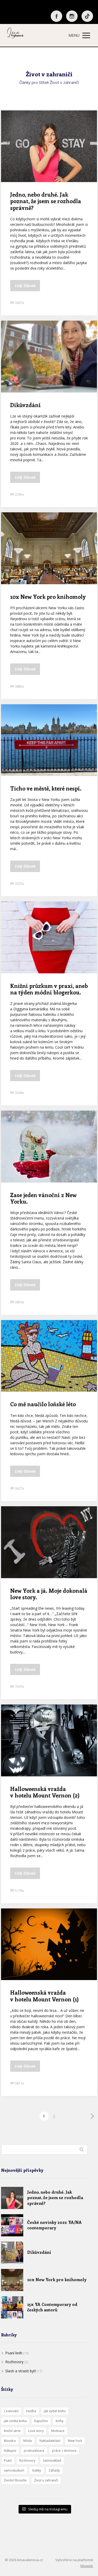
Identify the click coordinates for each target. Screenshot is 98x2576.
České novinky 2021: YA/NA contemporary (54, 2225)
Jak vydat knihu (55, 2411)
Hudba (31, 2411)
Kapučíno (41, 2421)
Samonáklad (52, 2460)
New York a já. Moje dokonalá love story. (49, 1594)
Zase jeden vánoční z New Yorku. (43, 1198)
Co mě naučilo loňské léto (43, 1404)
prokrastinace (34, 2451)
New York (75, 2441)
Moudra (10, 2441)
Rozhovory (14, 2362)
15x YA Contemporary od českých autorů (52, 2307)
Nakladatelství (50, 2441)
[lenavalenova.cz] (15, 35)
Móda (28, 2441)
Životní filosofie (15, 2480)
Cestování (11, 2411)
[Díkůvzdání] (12, 2253)
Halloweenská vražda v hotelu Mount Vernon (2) (45, 1792)
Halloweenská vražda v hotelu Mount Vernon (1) (44, 1996)
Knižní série (12, 2431)
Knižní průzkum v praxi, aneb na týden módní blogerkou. (49, 989)
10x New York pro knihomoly (48, 596)
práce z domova (64, 2451)
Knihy (60, 2421)
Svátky (36, 2470)
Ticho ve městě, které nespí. (46, 788)
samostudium (14, 2470)
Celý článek (25, 286)
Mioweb (87, 2566)
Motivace (58, 2431)
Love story (36, 2431)
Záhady (54, 2470)
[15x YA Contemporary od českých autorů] (12, 2307)
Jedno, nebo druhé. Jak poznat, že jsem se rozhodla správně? (46, 201)
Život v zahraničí (46, 2480)
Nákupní (10, 2451)
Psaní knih (14, 2353)
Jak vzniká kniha (15, 2421)
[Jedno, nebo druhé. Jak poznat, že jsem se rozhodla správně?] (12, 2198)
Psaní (8, 2460)
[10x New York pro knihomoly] (12, 2280)
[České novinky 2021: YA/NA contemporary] (12, 2225)
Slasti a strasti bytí (21, 2371)
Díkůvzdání (25, 405)
